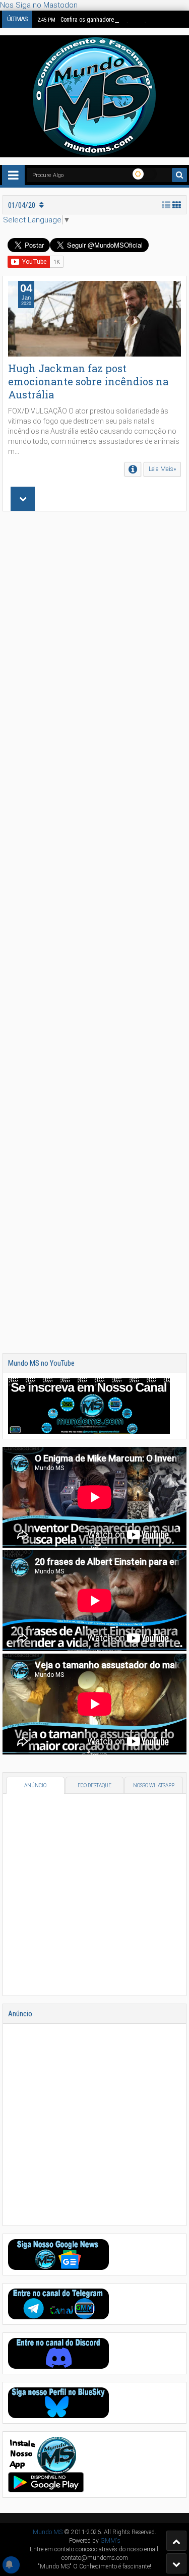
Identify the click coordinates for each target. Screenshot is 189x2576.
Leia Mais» (162, 469)
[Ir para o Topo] (176, 2541)
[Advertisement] (94, 932)
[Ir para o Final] (176, 2563)
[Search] (179, 175)
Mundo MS (48, 2532)
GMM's (110, 2541)
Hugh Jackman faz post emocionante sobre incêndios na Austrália (88, 381)
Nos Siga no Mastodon (39, 5)
